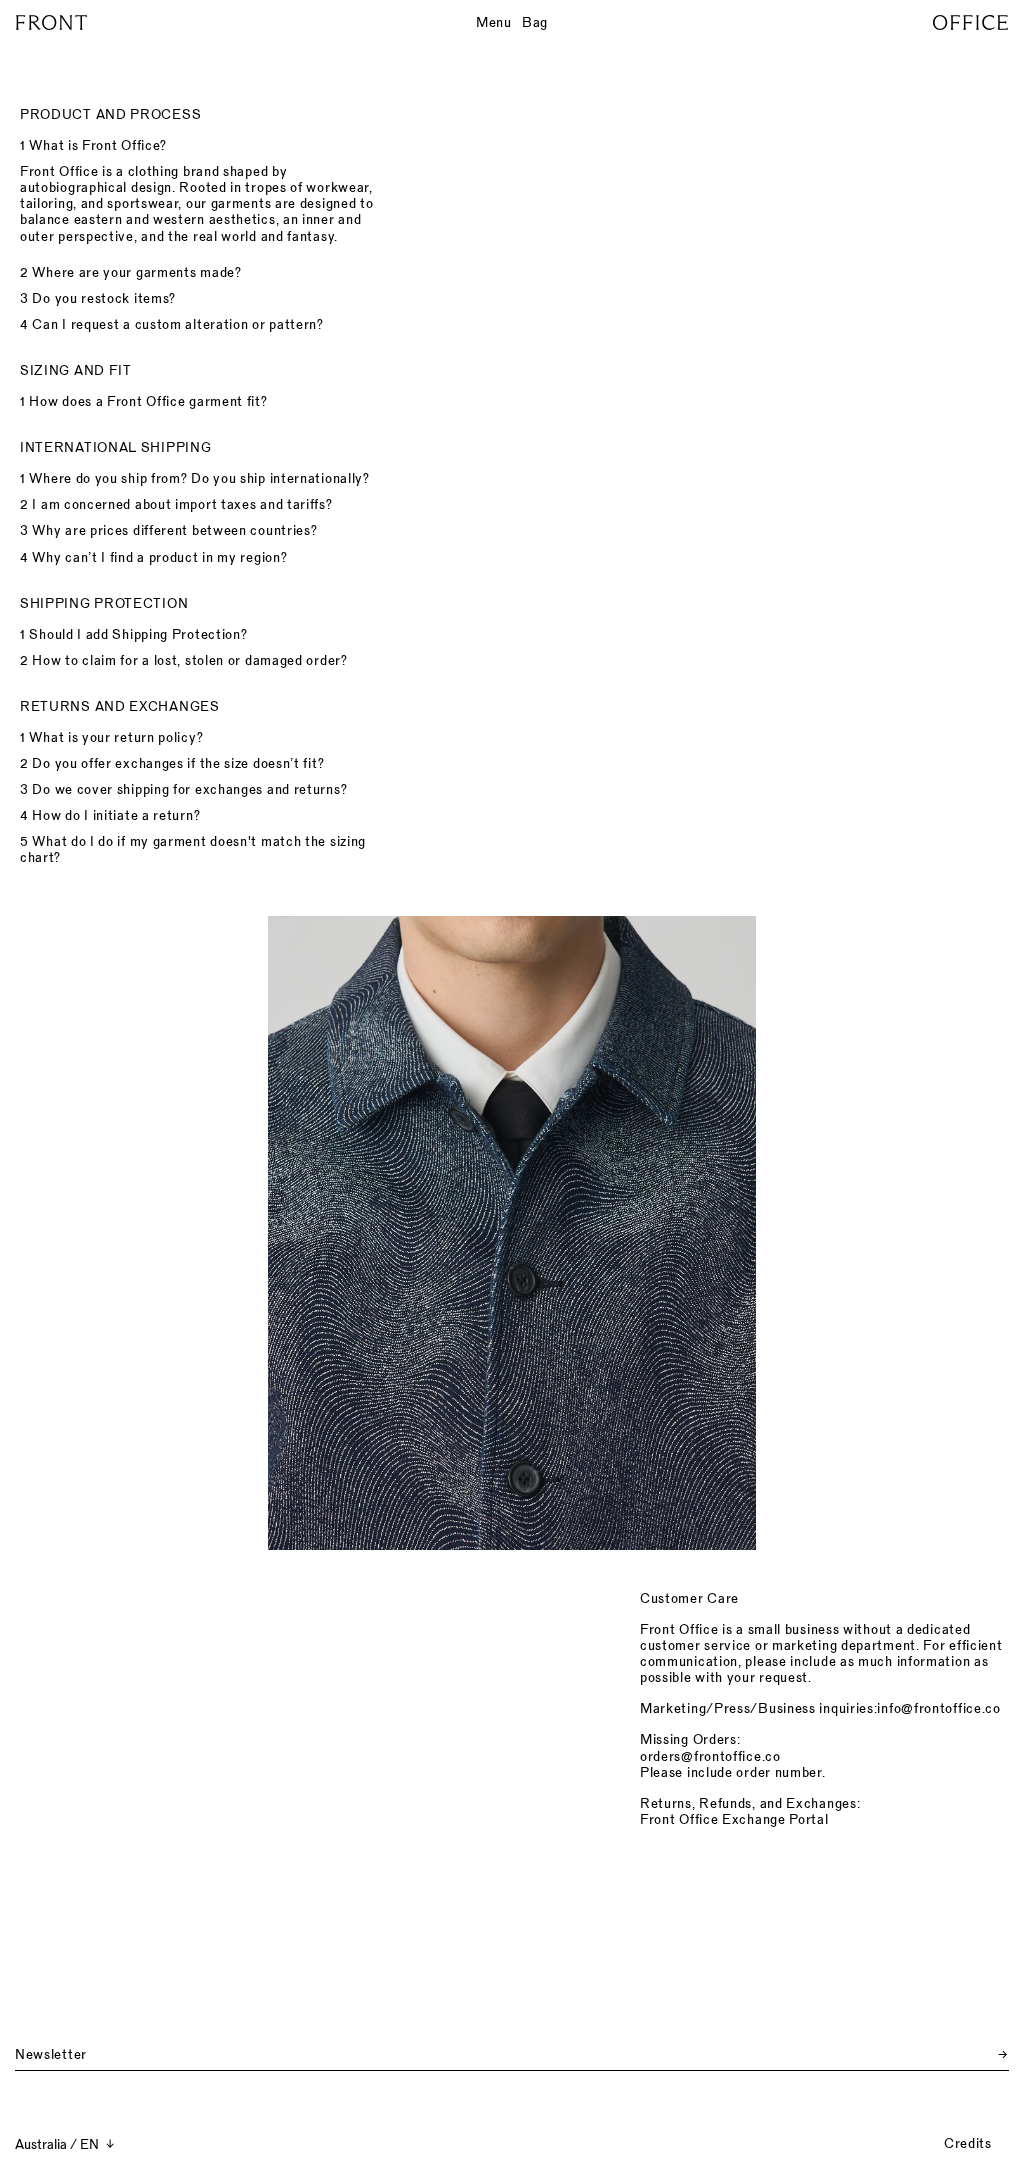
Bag (535, 22)
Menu (494, 22)
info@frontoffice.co (938, 1708)
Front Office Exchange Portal (734, 1819)
